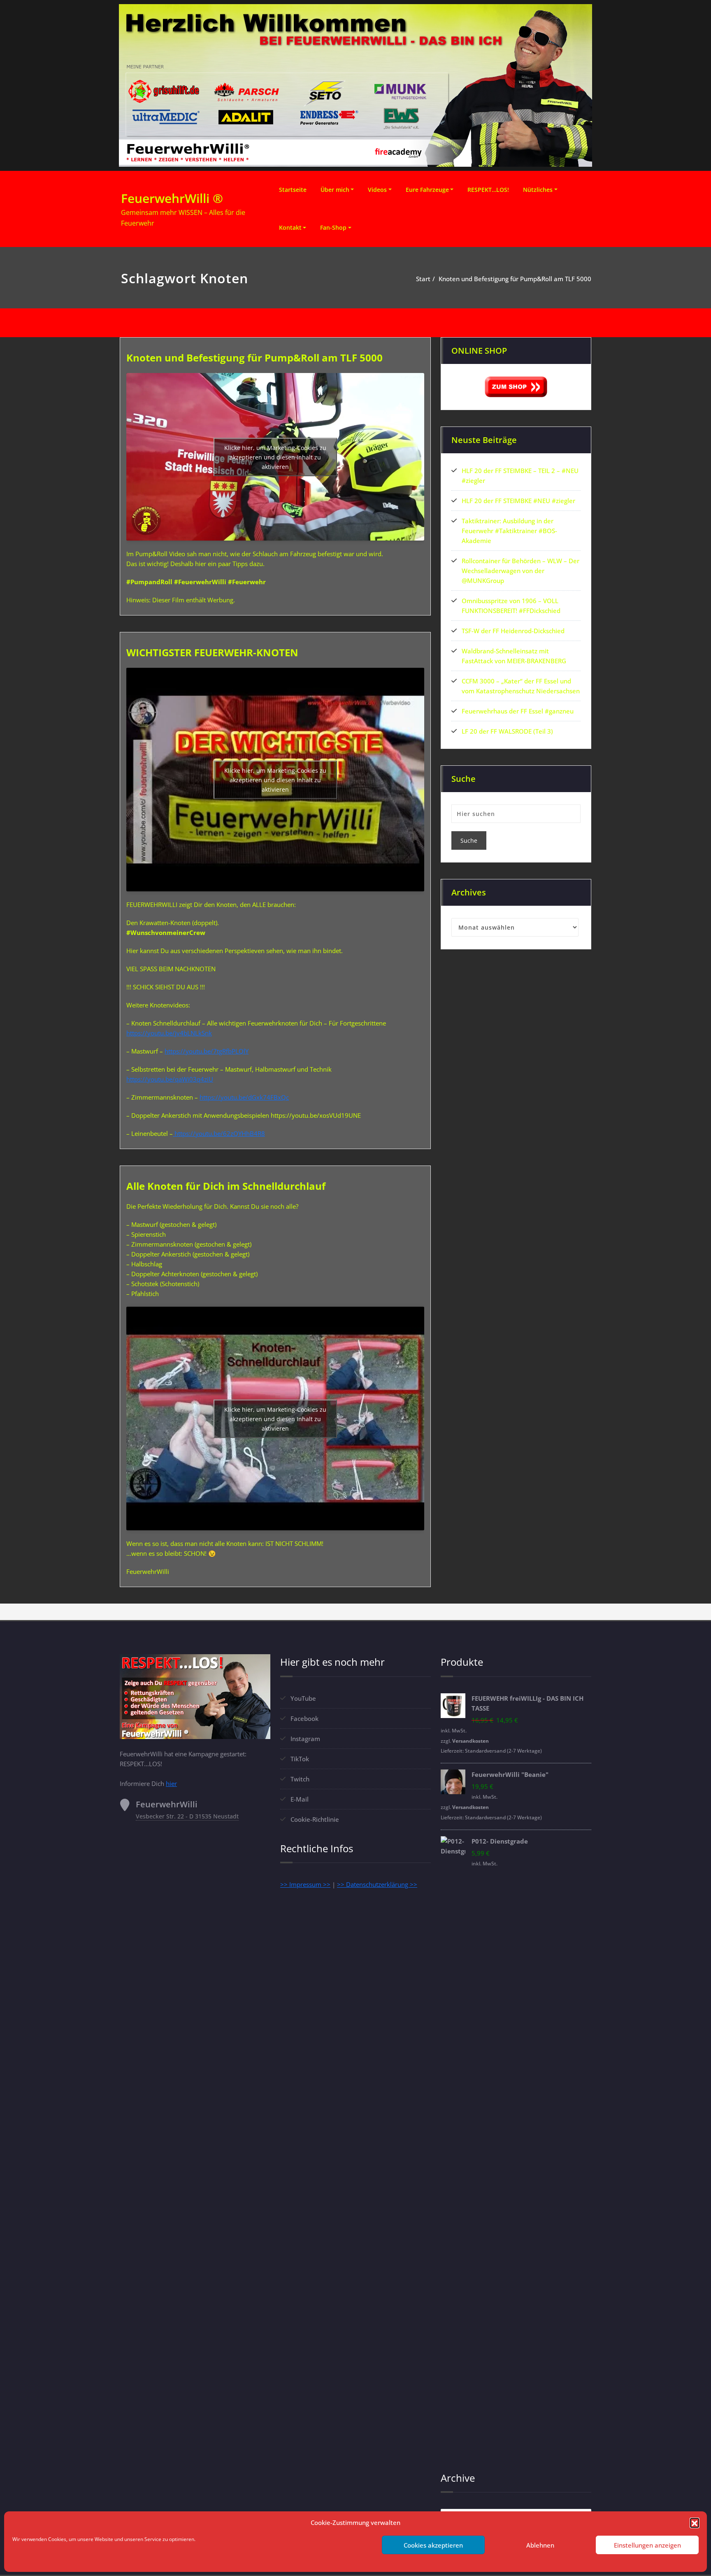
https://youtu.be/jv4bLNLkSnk (169, 1033)
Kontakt (290, 227)
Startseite (293, 190)
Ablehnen (540, 2545)
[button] (695, 2522)
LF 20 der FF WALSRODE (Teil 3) (507, 731)
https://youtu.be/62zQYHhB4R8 (219, 1133)
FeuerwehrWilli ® (172, 198)
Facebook (304, 1718)
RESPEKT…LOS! (488, 190)
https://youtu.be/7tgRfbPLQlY (207, 1051)
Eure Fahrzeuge (427, 190)
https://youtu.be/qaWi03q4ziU (170, 1079)
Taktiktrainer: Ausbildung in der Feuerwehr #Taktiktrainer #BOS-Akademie (509, 531)
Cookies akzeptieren (433, 2545)
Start (423, 279)
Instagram (305, 1739)
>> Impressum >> (305, 1884)
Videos (377, 190)
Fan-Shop (333, 227)
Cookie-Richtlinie (315, 1819)
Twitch (300, 1779)
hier (171, 1783)
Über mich (335, 190)
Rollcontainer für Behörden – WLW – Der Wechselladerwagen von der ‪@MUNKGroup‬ (520, 571)
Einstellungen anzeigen (647, 2545)
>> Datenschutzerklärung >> (377, 1884)
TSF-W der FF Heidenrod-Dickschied (513, 631)
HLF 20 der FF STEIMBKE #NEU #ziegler (518, 501)
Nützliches (538, 190)
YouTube (303, 1698)
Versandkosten (471, 1741)
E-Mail (300, 1799)
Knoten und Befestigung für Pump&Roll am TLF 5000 (515, 279)
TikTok (300, 1759)
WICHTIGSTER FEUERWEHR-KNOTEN (212, 652)
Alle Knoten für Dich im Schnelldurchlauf (226, 1186)
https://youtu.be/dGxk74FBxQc (244, 1097)
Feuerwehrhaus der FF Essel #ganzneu (518, 711)
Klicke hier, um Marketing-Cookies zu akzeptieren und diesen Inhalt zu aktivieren (275, 457)
